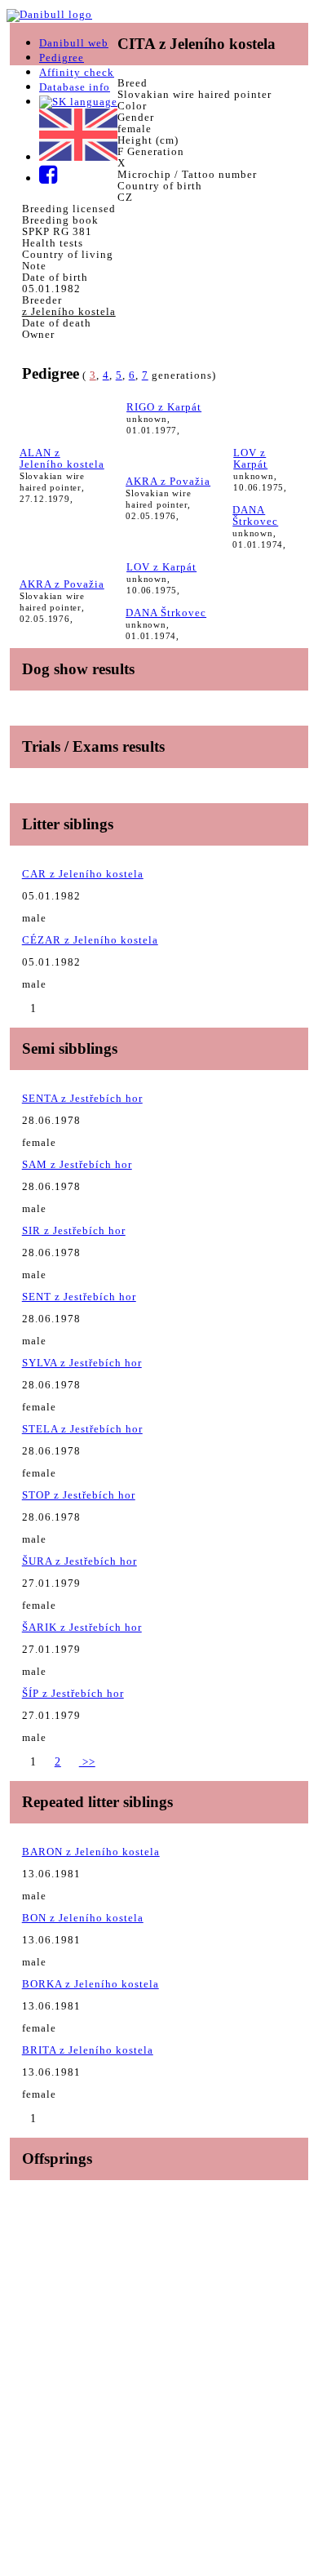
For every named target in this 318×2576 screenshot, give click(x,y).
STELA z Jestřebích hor (82, 1429)
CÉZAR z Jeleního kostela (90, 940)
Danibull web (74, 43)
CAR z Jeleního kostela (83, 874)
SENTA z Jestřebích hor (82, 1098)
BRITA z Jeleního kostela (88, 2050)
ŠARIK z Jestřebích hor (82, 1627)
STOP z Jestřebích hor (79, 1495)
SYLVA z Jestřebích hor (82, 1363)
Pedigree (62, 58)
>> (87, 1762)
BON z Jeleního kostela (83, 1918)
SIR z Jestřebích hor (74, 1230)
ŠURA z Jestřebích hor (79, 1561)
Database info (75, 87)
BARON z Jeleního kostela (91, 1852)
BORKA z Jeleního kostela (91, 1984)
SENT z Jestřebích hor (79, 1297)
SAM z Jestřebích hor (77, 1164)
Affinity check (77, 72)
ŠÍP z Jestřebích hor (73, 1693)
